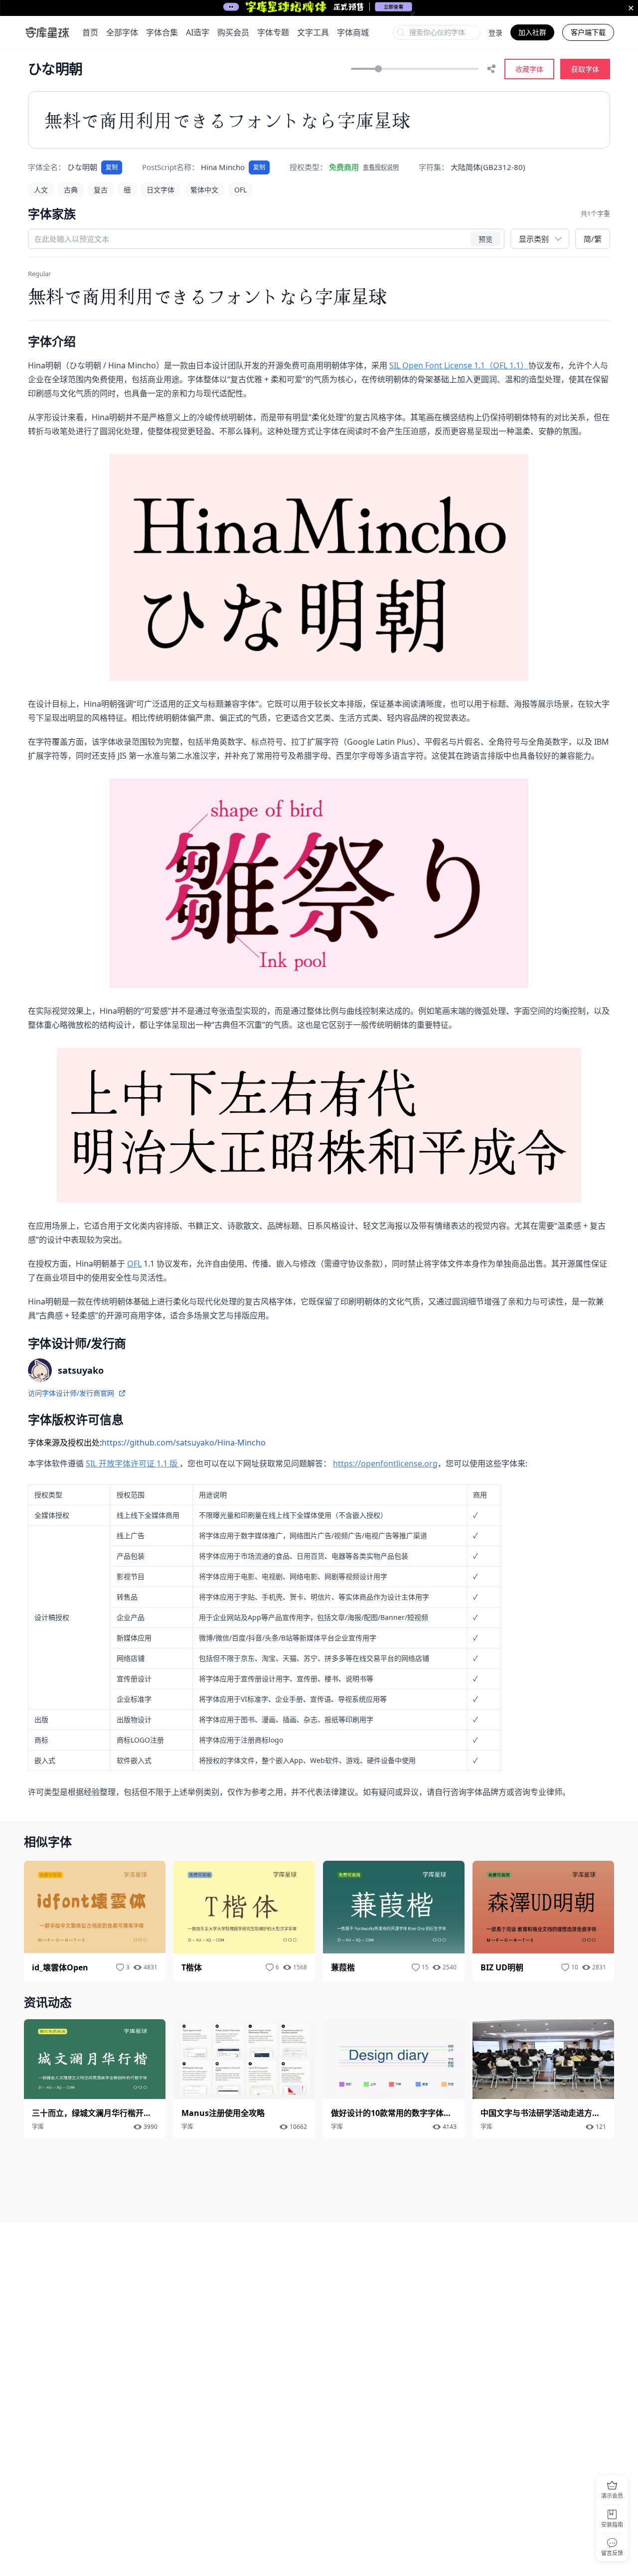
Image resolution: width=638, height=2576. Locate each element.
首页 (90, 32)
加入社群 (532, 32)
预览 (485, 239)
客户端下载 (588, 32)
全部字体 (122, 32)
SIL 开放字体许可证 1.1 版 (133, 1463)
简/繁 (593, 239)
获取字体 (585, 69)
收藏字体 (529, 69)
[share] (491, 69)
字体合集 (162, 32)
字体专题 (273, 32)
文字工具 (313, 32)
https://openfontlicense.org (385, 1463)
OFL (134, 1264)
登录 (495, 33)
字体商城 (353, 32)
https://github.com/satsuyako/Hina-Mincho (184, 1443)
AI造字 (198, 32)
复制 (112, 167)
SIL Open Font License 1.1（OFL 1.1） (459, 365)
